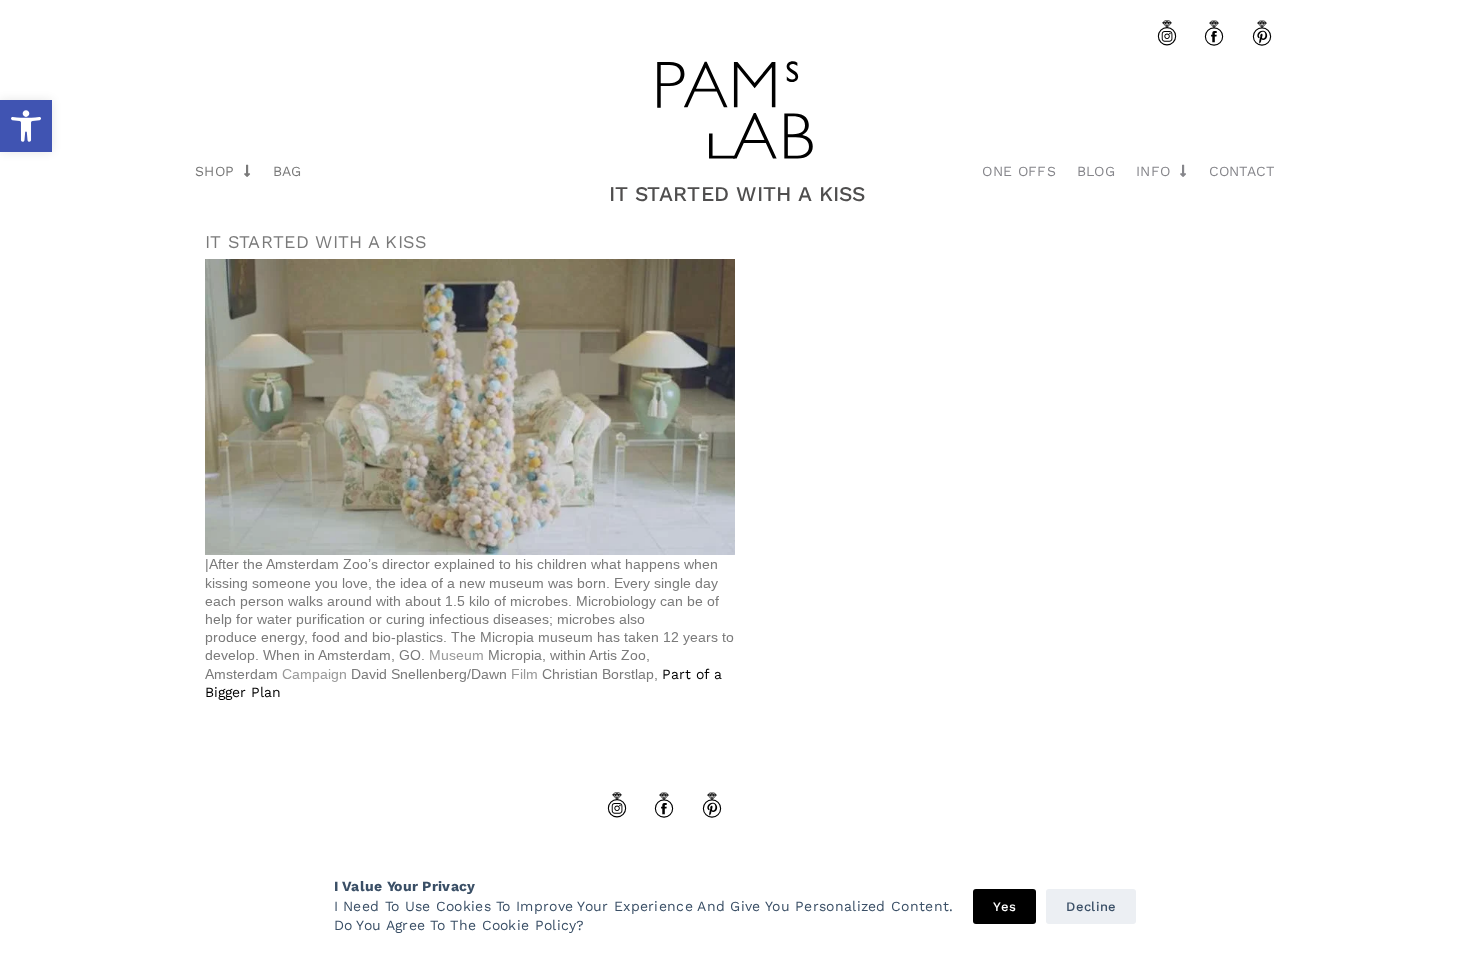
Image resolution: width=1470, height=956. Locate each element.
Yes (1004, 906)
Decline (1091, 906)
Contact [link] (1242, 171)
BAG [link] (287, 171)
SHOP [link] (214, 171)
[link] (26, 126)
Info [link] (1153, 171)
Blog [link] (1096, 171)
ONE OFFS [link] (1018, 171)
